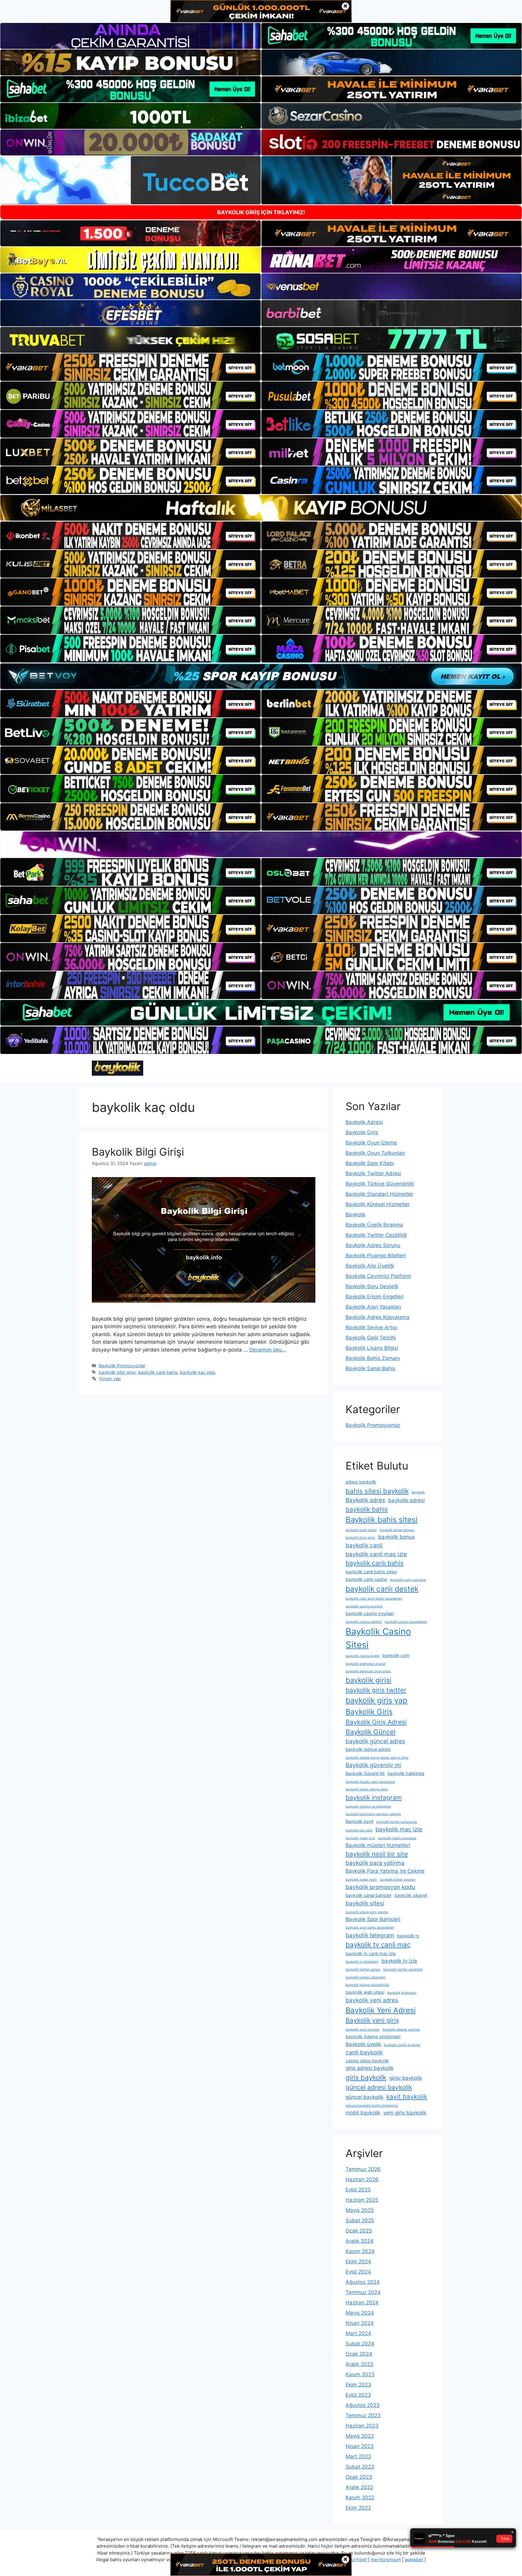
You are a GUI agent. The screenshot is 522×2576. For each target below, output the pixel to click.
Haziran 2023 (362, 2426)
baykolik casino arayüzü (364, 1606)
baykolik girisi (369, 1680)
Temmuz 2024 (363, 2292)
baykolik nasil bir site (377, 1854)
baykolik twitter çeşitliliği (403, 1970)
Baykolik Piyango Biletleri (376, 1256)
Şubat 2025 (360, 2220)
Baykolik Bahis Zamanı (373, 1358)
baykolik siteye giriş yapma (367, 1912)
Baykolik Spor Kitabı (370, 1163)
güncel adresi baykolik (379, 2087)
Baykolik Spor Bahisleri (373, 1919)
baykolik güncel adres (375, 1741)
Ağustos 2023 (363, 2405)
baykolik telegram (370, 1935)
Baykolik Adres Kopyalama (378, 1317)
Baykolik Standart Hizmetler (379, 1194)
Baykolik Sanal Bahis (371, 1368)
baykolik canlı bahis (158, 1372)
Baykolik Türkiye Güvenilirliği (380, 1184)
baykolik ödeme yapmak (401, 2030)
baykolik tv (408, 1936)
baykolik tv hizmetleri (362, 1962)
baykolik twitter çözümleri (366, 1977)
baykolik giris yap (377, 1700)
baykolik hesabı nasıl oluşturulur (370, 1782)
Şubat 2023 (360, 2467)
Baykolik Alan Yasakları (373, 1307)
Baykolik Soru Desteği (372, 1286)
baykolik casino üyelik (362, 1656)
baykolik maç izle (399, 1829)
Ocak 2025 (359, 2231)
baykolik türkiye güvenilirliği (367, 1985)
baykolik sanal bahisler (369, 1895)
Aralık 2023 (359, 2364)
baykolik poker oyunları (398, 1880)
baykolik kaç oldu (198, 1372)
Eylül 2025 (358, 2190)
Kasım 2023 (360, 2374)
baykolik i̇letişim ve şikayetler (368, 1807)
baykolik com (396, 1655)
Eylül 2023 (358, 2395)
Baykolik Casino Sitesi (378, 1638)
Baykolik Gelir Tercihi (371, 1338)
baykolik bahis (367, 1509)
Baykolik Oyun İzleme (371, 1143)
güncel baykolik (364, 2097)
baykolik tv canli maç (378, 1944)
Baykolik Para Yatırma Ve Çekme (385, 1871)
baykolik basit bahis (361, 1530)
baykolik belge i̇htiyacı (397, 1530)
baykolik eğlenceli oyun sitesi (368, 1671)
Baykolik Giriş (362, 1132)
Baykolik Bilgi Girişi (138, 1152)
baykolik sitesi (365, 1903)
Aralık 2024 (359, 2241)
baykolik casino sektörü (364, 1622)
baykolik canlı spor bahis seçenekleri (374, 1599)
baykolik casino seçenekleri (406, 1622)
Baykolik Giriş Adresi (376, 1722)
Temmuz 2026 (363, 2169)
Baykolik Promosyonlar (122, 1366)
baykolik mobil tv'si (360, 1838)
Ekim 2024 (358, 2262)
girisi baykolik (406, 2078)
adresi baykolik (361, 1482)
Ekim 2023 (358, 2385)
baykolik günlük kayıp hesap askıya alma (377, 1758)
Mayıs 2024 (360, 2313)
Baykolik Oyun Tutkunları (375, 1153)
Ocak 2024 (359, 2354)
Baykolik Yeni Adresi (381, 2010)
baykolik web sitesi (365, 1992)
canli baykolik (364, 2052)
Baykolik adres (365, 1500)
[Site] (130, 367)
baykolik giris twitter (376, 1690)
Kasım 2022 (360, 2498)
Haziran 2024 (362, 2303)
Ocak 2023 (359, 2477)
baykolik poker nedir (361, 1880)
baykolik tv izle (399, 1961)
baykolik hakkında (406, 1773)
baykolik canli (364, 1545)
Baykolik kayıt (359, 1821)
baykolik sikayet (411, 1895)
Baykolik (356, 1215)
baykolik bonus (396, 1537)
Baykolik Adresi (364, 1122)
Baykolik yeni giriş (372, 2020)
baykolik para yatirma (375, 1863)
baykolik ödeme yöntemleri (373, 2037)
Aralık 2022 (359, 2487)
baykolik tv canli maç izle (371, 1954)
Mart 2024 (358, 2333)
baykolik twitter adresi (363, 1970)
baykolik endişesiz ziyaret (366, 1664)
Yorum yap (110, 1379)
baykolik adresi (406, 1500)
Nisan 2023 (360, 2446)
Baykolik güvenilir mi (374, 1765)
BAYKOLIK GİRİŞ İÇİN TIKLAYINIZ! (261, 212)
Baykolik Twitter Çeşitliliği (376, 1235)
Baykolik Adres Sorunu (373, 1245)
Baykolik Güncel (371, 1732)
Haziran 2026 (362, 2179)
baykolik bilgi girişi (117, 1372)
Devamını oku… (268, 1350)
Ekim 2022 (358, 2508)
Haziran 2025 (362, 2200)
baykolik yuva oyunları (363, 2030)
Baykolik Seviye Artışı (371, 1327)
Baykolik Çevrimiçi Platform (378, 1276)
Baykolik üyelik (363, 2044)
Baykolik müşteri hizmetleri (378, 1845)
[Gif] (261, 508)
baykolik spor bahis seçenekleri (370, 1928)
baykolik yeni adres (372, 2000)
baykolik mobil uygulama (397, 1838)
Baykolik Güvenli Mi (365, 1773)
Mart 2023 (358, 2456)
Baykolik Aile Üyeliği (370, 1266)
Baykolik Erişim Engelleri (375, 1297)
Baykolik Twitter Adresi (373, 1173)
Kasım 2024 (360, 2251)
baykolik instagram (374, 1797)
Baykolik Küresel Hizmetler (378, 1204)
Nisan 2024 (360, 2323)
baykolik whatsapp (402, 1993)
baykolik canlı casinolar (408, 1580)
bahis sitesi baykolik (377, 1491)
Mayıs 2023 (360, 2436)
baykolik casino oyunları (370, 1613)
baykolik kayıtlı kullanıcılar (397, 1822)
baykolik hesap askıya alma (367, 1789)
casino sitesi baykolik (367, 2061)
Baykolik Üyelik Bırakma (374, 1225)
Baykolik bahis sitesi (382, 1519)
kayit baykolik (407, 2097)
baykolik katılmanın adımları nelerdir (373, 1814)
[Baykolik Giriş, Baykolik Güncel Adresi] (118, 1068)
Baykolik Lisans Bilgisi (372, 1348)
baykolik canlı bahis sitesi (371, 1572)
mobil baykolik (363, 2113)
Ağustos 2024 (363, 2282)
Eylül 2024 (358, 2272)
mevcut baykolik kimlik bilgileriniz (372, 2106)
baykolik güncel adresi (368, 1749)
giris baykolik (366, 2077)
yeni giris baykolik (405, 2113)
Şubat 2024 (360, 2344)
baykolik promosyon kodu (380, 1887)
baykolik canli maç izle (376, 1554)
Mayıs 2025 (360, 2210)
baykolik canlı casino (366, 1579)
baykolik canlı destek (382, 1589)
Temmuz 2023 (363, 2415)
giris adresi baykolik (370, 2068)
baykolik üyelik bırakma (402, 2045)
